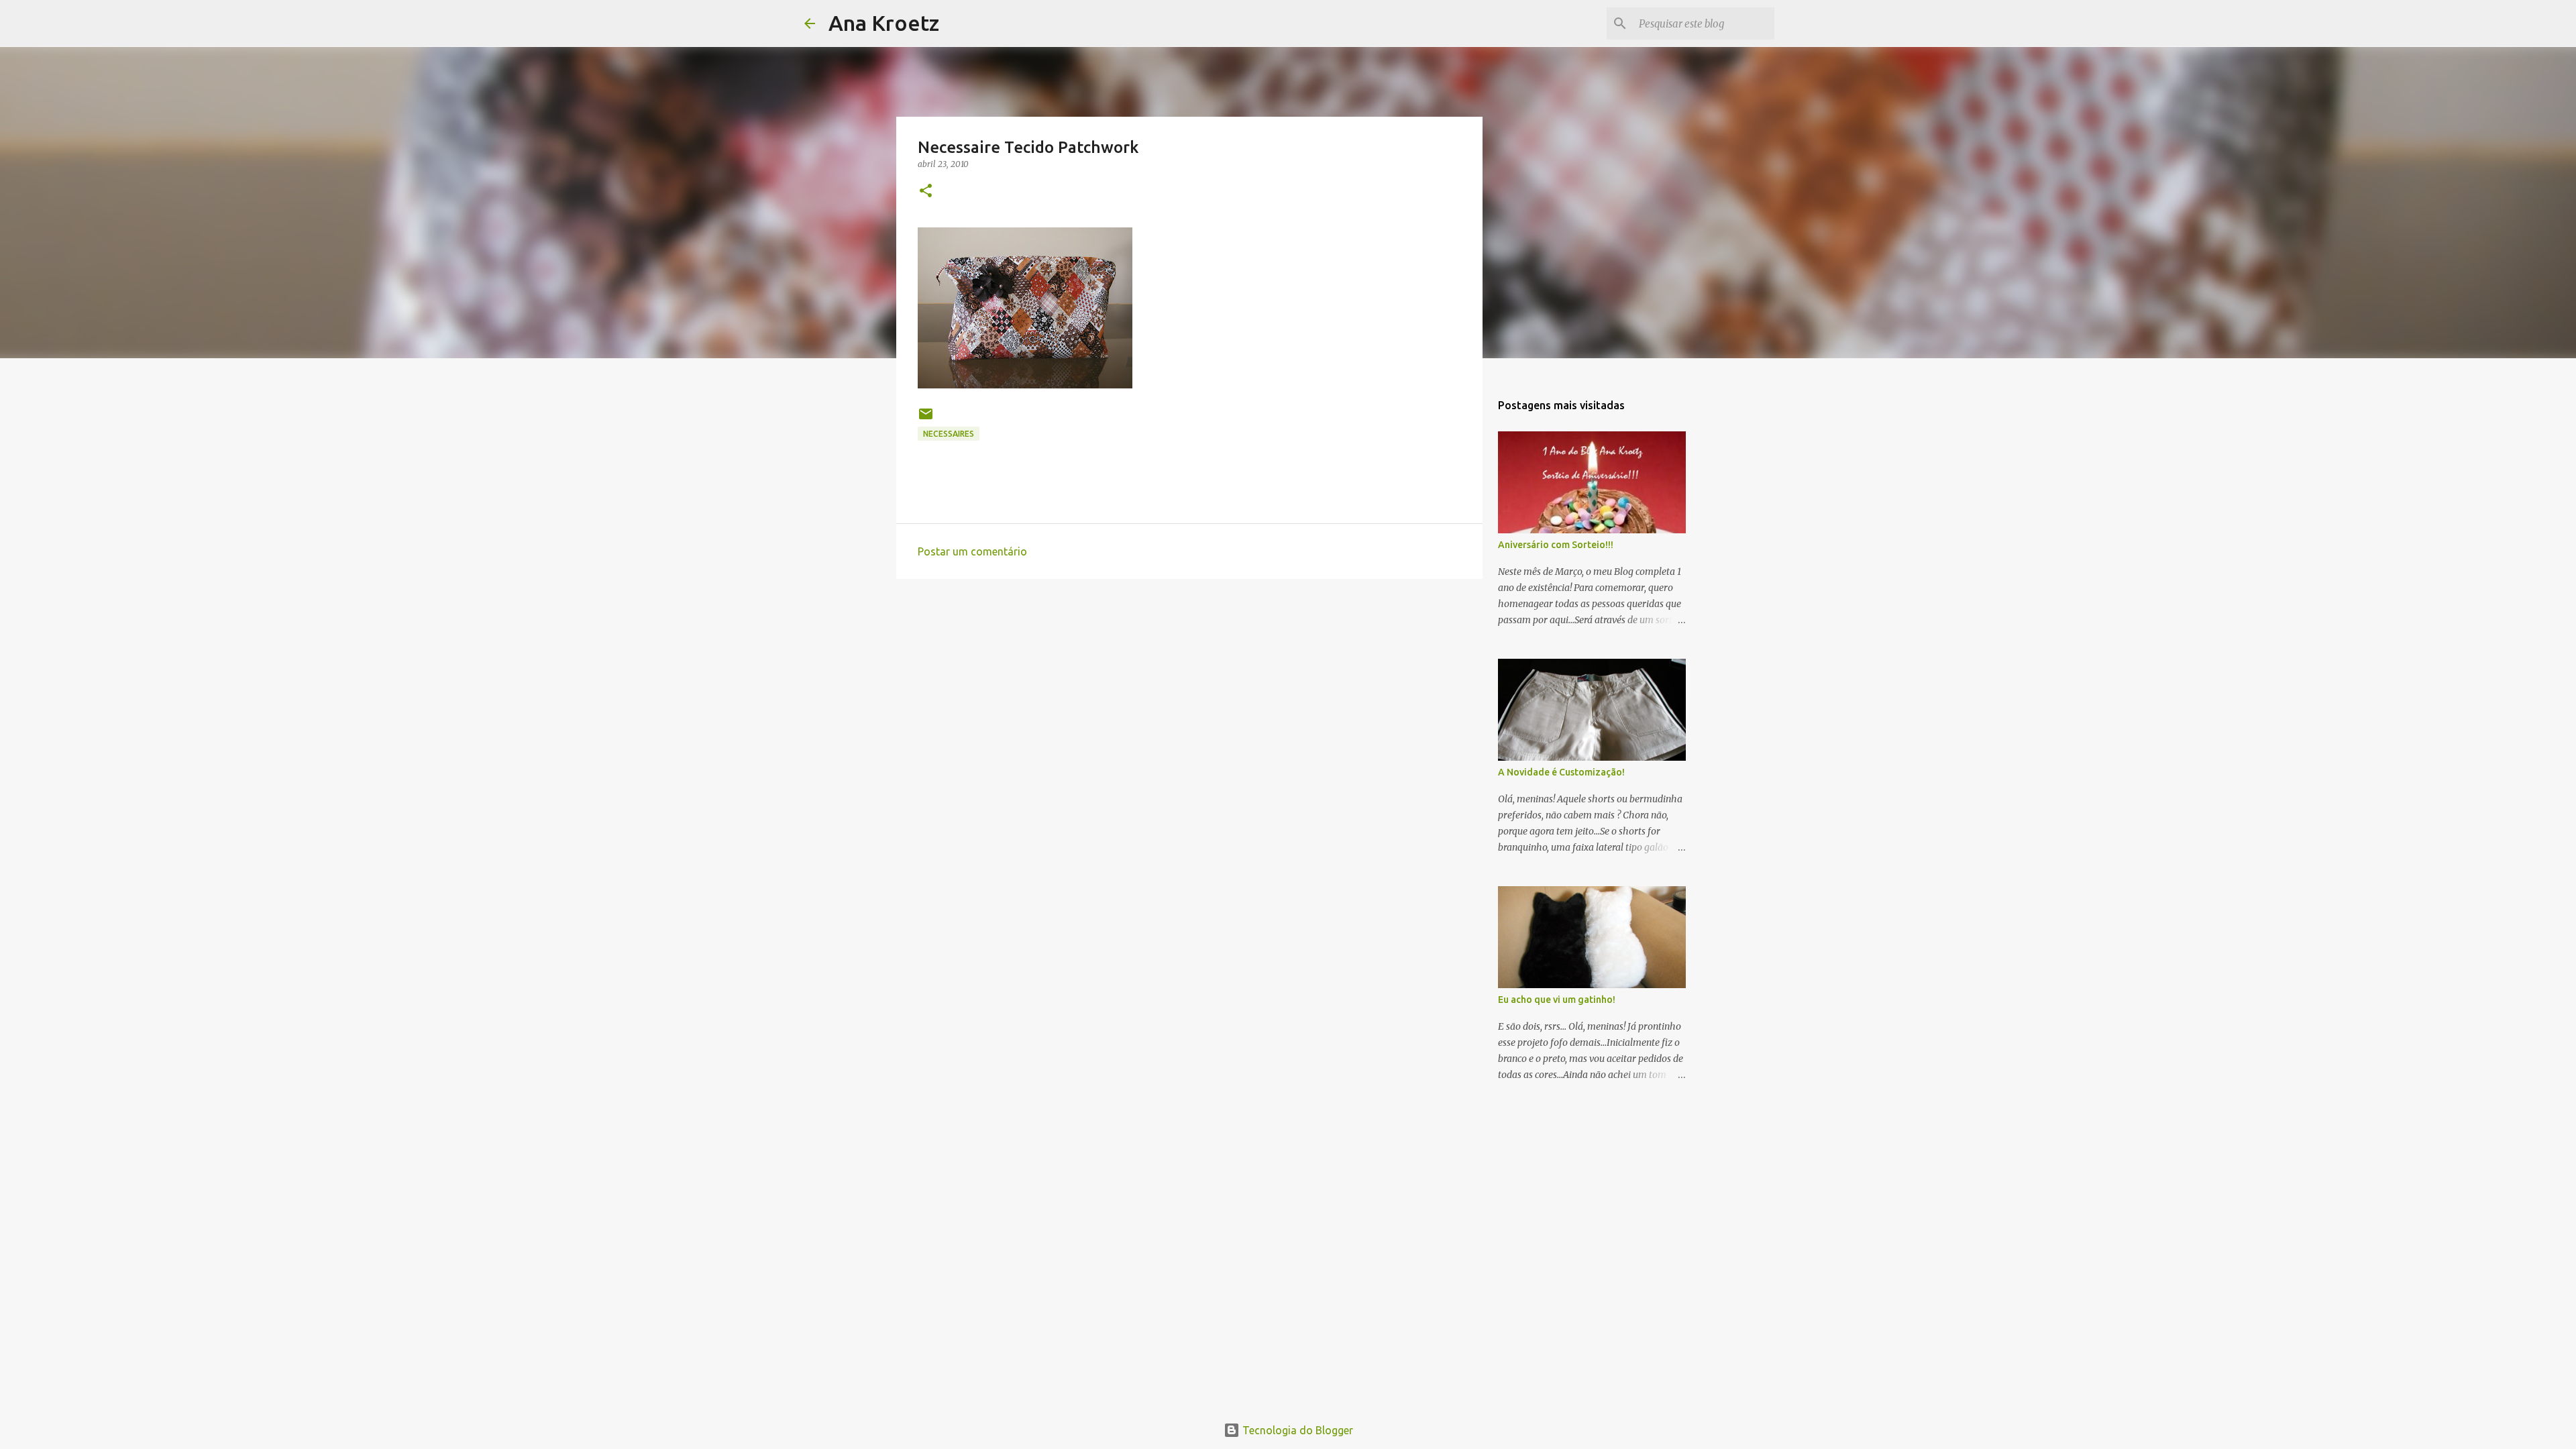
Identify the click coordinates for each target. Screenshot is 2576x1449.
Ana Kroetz (884, 23)
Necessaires (949, 434)
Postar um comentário (972, 551)
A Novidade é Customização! (1561, 772)
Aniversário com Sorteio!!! (1556, 545)
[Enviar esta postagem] (926, 419)
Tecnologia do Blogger (1296, 1430)
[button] (926, 192)
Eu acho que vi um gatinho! (1557, 1000)
